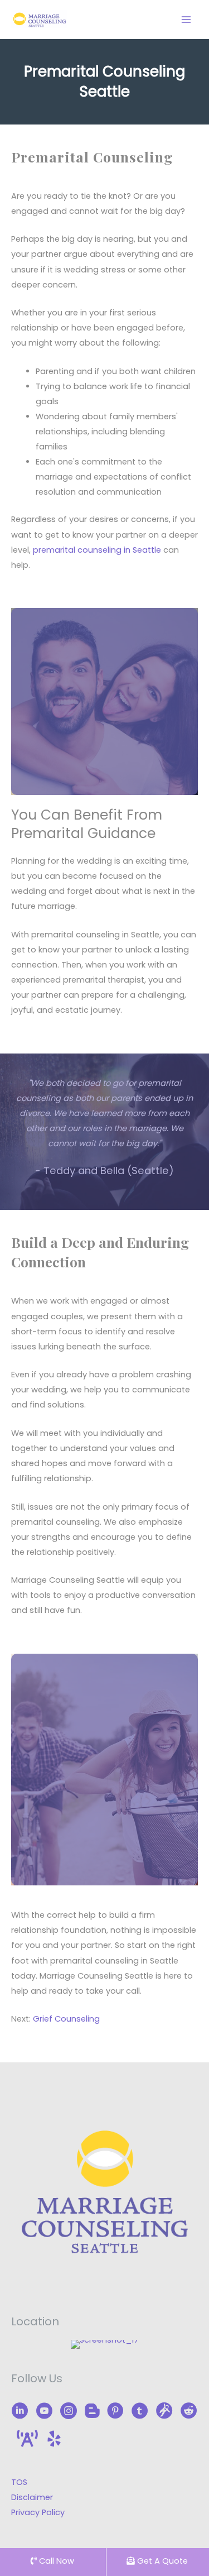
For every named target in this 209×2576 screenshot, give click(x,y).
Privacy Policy (38, 2512)
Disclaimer (32, 2497)
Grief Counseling (66, 2019)
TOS (19, 2482)
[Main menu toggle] (186, 20)
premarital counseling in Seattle (97, 550)
